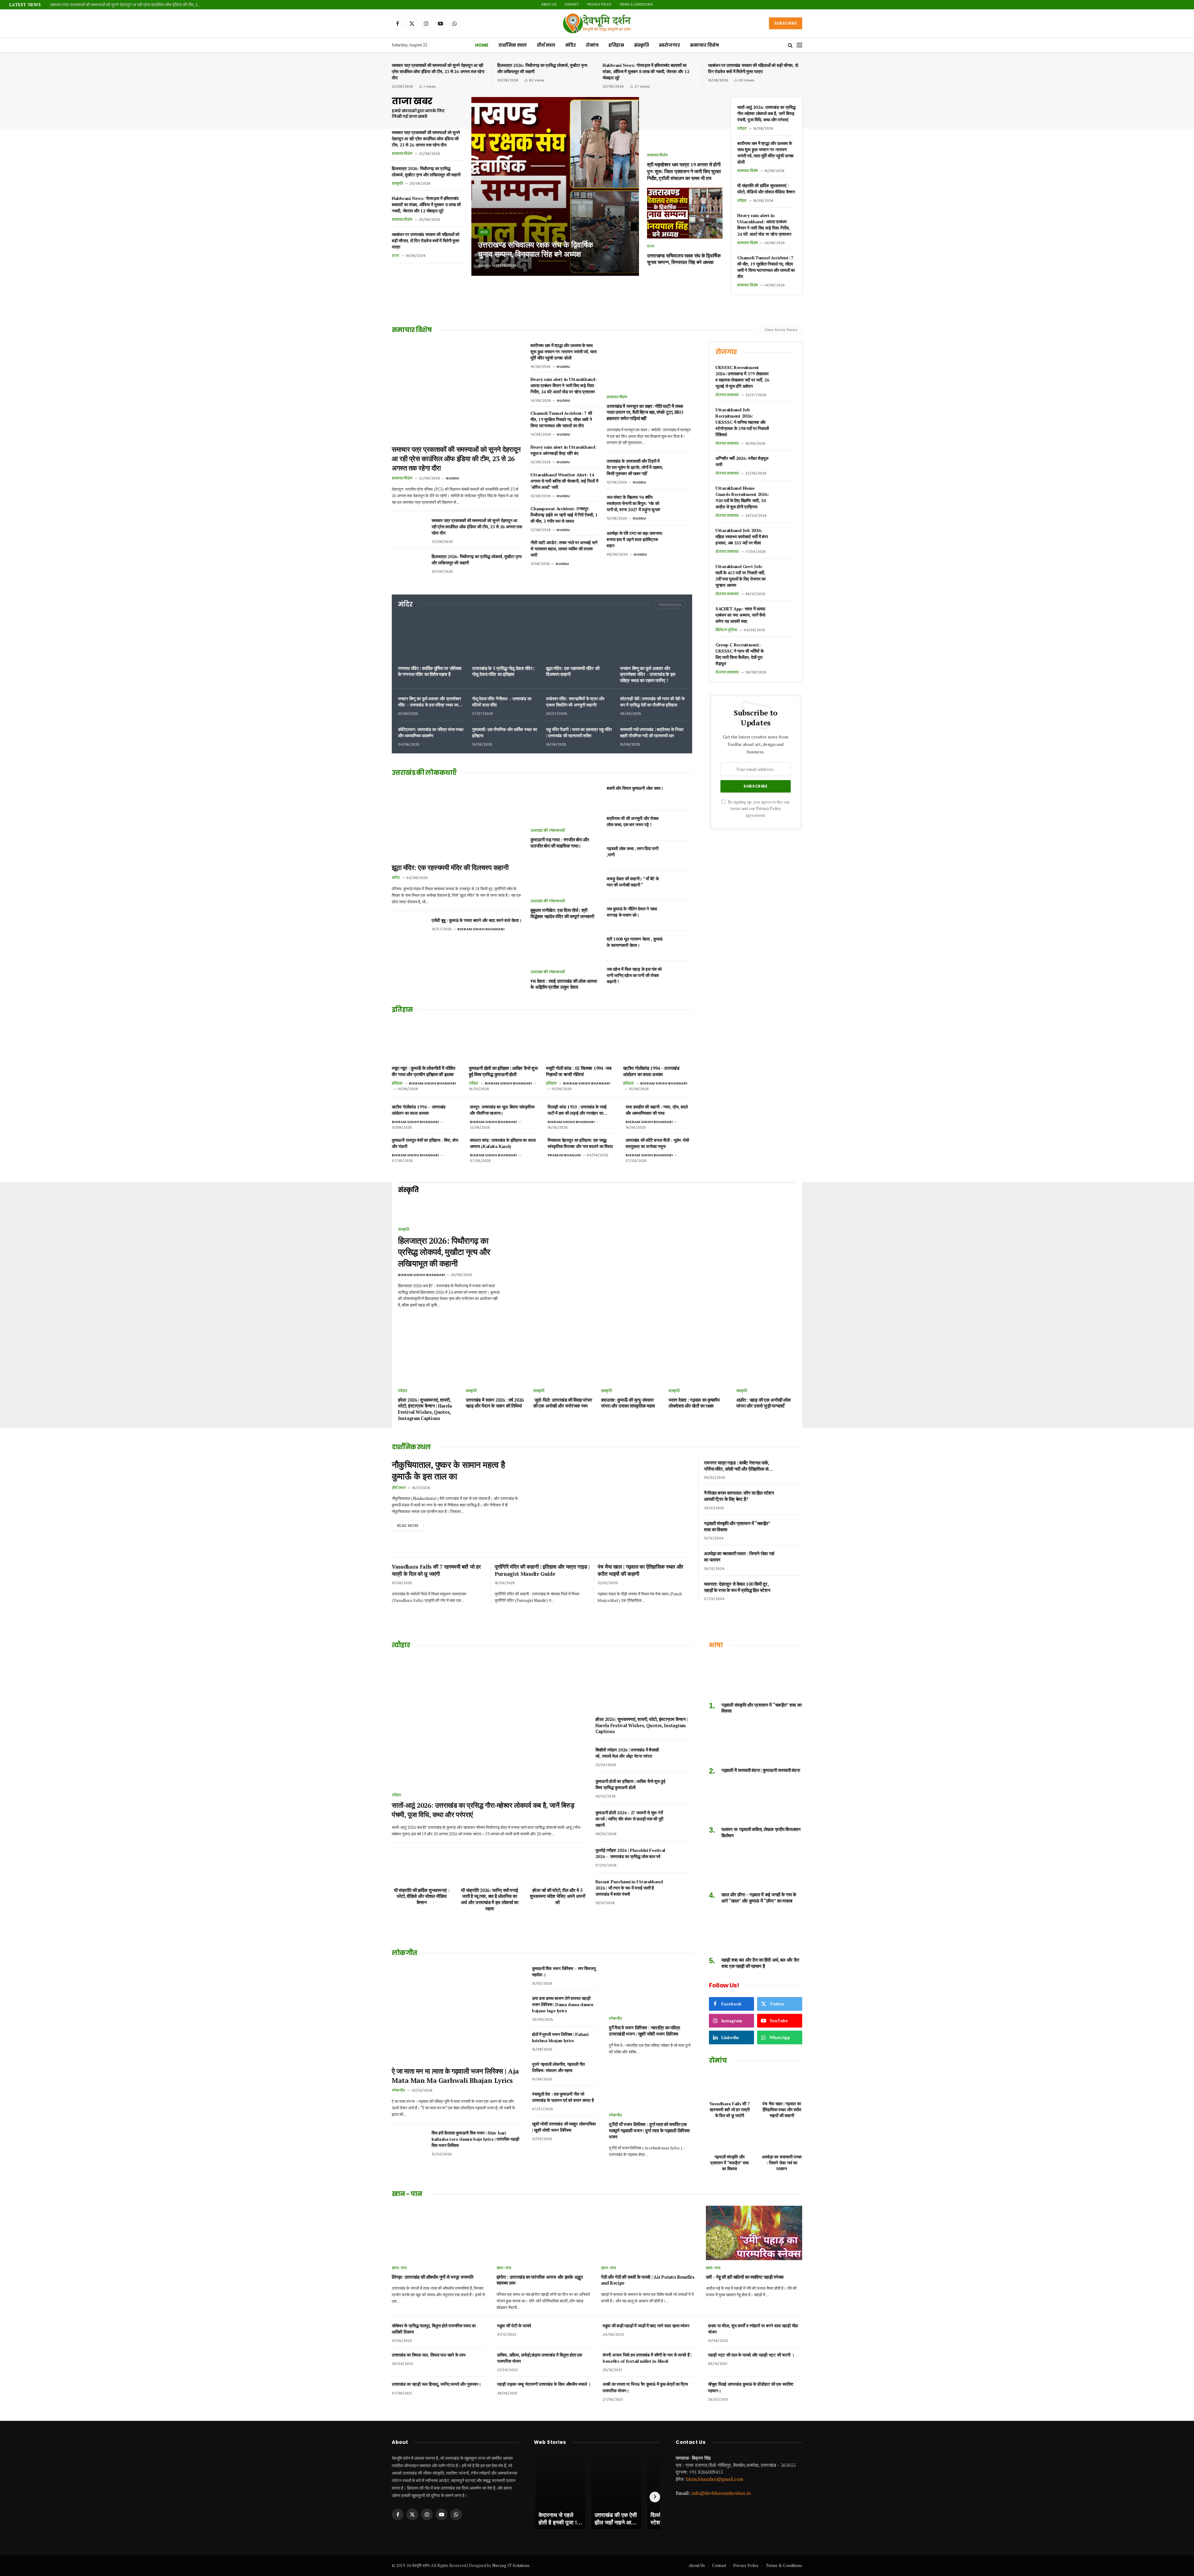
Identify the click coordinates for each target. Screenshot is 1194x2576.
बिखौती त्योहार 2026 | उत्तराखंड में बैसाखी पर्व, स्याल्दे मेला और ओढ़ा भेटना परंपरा (627, 1753)
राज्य (395, 256)
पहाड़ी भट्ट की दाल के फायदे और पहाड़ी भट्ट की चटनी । (751, 2355)
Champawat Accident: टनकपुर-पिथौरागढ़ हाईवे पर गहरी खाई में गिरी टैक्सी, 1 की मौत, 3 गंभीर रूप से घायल (564, 515)
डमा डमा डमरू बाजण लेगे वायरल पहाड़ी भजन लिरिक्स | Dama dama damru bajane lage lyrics (563, 2004)
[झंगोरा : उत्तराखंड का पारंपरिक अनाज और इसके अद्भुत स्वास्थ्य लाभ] (545, 2233)
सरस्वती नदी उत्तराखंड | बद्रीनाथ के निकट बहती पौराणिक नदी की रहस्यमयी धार (652, 732)
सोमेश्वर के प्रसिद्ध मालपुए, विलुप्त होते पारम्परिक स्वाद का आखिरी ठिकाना (434, 2329)
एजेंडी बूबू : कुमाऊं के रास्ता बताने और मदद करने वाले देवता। (477, 920)
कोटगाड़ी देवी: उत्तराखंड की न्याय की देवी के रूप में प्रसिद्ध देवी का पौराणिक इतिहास (652, 702)
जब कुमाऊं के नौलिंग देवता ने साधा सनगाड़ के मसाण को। (632, 912)
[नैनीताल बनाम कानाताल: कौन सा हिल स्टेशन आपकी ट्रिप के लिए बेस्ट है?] (792, 1500)
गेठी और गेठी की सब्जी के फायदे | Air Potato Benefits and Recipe (648, 2280)
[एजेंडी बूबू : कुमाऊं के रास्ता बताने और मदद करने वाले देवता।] (409, 928)
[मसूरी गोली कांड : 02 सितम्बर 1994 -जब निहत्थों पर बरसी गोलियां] (581, 1041)
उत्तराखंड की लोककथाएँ (548, 830)
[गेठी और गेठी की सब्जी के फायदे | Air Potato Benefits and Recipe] (649, 2233)
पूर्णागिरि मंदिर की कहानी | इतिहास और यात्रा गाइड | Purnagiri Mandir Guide (542, 1570)
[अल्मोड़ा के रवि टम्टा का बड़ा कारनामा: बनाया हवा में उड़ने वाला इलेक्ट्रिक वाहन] (680, 540)
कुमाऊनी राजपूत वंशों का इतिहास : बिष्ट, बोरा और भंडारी (425, 1143)
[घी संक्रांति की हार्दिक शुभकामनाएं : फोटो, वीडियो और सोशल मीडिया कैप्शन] (422, 1866)
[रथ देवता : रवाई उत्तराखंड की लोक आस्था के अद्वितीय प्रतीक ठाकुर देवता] (565, 945)
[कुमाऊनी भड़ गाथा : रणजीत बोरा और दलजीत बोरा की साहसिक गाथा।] (565, 804)
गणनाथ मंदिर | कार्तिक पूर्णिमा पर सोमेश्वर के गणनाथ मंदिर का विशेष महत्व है (430, 671)
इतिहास (616, 45)
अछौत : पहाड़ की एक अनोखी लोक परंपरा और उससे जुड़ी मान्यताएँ (764, 1403)
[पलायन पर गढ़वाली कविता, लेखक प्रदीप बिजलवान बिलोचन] (756, 1801)
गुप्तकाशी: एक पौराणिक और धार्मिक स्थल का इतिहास (504, 732)
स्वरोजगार (669, 45)
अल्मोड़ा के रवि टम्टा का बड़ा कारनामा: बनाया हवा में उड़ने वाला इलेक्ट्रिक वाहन (635, 539)
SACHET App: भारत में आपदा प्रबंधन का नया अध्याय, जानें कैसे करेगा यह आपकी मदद (740, 615)
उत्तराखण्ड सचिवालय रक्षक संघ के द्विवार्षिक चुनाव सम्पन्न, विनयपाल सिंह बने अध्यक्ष (536, 249)
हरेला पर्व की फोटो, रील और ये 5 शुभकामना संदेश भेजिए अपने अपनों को (558, 1896)
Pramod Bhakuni (564, 1155)
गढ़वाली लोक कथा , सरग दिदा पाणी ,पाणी (633, 851)
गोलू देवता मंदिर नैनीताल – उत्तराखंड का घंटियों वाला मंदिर (502, 702)
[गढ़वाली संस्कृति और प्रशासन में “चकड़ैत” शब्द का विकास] (792, 1530)
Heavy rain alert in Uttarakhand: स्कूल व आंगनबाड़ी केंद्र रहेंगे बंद (563, 450)
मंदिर (571, 45)
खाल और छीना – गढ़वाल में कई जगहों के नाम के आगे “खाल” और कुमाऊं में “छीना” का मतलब (759, 1898)
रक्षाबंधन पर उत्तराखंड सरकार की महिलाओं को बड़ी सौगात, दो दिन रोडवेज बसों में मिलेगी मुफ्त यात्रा (753, 68)
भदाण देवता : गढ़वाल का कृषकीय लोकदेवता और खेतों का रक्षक (694, 1403)
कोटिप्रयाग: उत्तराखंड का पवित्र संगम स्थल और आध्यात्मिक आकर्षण (431, 732)
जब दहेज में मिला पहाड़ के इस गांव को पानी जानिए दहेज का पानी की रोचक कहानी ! (634, 975)
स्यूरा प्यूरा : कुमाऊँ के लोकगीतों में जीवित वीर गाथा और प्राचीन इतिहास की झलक (423, 1071)
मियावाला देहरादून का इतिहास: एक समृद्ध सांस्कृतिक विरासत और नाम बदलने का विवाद (580, 1143)
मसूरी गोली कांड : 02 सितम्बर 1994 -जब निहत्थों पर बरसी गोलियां (579, 1071)
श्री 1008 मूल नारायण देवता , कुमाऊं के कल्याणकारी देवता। (635, 942)
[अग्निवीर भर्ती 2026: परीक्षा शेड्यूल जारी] (785, 465)
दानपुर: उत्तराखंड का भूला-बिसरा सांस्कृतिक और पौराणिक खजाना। (502, 1110)
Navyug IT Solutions (511, 2565)
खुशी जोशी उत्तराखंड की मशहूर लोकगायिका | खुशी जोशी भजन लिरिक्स (564, 2127)
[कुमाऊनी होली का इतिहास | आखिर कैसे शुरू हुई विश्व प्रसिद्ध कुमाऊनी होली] (503, 1041)
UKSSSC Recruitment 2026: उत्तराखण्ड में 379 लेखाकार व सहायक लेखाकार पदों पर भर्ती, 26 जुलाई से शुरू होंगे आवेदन (742, 377)
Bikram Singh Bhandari (481, 929)
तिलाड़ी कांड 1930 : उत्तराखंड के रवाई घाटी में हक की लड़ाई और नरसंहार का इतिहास (577, 1110)
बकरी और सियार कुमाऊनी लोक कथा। (635, 788)
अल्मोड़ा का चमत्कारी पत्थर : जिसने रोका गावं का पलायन (739, 1556)
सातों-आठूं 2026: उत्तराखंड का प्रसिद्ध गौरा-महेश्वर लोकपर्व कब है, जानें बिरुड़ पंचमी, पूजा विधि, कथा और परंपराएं (766, 113)
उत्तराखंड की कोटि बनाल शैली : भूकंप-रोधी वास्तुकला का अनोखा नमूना (657, 1143)
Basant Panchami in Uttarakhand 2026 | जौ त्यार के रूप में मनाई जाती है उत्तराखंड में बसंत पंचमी (629, 1888)
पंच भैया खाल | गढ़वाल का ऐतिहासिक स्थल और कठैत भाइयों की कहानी (640, 1570)
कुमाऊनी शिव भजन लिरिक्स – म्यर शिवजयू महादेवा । (564, 1971)
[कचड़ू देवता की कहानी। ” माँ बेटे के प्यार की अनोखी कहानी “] (680, 886)
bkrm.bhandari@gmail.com (715, 2479)
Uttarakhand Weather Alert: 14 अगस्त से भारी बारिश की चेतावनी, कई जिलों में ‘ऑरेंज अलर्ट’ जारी (564, 481)
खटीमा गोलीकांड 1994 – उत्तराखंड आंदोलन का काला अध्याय (651, 1071)
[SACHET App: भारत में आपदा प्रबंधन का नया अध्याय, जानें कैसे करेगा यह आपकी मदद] (785, 615)
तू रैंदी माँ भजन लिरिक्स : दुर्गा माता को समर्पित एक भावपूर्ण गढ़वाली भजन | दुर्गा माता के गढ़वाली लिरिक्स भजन (649, 2130)
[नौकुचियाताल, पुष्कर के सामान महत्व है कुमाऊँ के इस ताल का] (611, 1505)
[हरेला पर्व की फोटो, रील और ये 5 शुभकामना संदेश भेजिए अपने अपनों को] (557, 1866)
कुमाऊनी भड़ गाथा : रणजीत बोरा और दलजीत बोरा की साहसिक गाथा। (560, 843)
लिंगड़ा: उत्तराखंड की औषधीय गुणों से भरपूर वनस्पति (432, 2277)
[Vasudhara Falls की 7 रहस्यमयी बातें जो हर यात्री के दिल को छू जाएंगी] (729, 2084)
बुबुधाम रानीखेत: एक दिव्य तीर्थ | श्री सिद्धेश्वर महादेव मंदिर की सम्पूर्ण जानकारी (562, 913)
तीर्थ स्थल (546, 45)
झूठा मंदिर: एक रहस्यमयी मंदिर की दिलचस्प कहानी (573, 671)
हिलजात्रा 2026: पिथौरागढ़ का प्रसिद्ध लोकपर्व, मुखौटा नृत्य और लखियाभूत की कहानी (542, 68)
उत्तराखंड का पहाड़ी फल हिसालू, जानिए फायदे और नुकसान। (436, 2384)
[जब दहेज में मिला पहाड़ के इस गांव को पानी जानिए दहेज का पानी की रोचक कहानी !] (680, 976)
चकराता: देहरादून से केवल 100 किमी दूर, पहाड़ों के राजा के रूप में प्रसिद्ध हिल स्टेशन (737, 1587)
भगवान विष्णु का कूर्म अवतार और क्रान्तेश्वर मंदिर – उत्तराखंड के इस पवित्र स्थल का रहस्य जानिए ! (648, 674)
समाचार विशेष (704, 45)
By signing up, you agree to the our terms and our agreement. (758, 809)
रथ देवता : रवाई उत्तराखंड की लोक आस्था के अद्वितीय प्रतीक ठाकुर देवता (564, 984)
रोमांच (592, 45)
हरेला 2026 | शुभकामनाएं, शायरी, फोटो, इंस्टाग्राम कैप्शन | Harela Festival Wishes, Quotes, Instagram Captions (425, 1409)
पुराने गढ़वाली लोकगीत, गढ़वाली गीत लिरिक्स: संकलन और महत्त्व (558, 2067)
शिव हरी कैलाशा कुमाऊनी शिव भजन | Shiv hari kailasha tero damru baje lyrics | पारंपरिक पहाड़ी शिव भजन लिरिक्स (475, 2139)
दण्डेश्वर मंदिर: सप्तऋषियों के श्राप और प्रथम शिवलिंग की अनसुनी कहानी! (575, 702)
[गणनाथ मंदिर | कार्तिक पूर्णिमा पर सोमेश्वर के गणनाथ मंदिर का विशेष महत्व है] (431, 638)
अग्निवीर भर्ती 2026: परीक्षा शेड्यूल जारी (742, 461)
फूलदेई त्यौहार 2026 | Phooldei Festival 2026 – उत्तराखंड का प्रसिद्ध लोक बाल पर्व (630, 1853)
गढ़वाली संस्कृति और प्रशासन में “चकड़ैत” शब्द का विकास (737, 1526)
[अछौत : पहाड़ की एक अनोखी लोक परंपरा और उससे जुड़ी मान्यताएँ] (766, 1365)
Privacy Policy (599, 5)
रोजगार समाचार (727, 395)
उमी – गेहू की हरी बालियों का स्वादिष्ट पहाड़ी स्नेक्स (745, 2277)
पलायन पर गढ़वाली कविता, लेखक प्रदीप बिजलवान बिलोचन (761, 1832)
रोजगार (726, 352)
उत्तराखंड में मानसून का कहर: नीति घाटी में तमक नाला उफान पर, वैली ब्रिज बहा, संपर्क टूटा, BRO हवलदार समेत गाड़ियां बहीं (645, 412)
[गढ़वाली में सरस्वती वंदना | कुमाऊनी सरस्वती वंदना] (756, 1742)
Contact (572, 5)
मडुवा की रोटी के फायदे (514, 2326)
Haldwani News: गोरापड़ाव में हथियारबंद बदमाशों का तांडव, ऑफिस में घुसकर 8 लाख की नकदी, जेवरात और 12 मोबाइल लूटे (646, 71)
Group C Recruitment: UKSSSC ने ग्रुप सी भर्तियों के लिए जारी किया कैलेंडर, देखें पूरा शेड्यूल (739, 654)
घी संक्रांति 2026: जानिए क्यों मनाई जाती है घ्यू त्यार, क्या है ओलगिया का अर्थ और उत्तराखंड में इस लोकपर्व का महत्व (490, 1899)
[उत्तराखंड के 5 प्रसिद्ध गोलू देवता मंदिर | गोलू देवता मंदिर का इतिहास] (505, 638)
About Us (549, 5)
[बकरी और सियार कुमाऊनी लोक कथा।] (680, 795)
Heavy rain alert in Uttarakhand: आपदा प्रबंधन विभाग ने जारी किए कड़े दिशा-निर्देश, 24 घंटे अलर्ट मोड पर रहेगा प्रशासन (764, 225)
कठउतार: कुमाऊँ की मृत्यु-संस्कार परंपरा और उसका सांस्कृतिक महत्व (628, 1403)
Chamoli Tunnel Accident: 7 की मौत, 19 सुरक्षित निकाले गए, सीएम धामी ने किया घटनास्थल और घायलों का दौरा (766, 267)
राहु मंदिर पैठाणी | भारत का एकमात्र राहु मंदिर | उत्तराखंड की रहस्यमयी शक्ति (579, 732)
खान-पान (399, 2268)
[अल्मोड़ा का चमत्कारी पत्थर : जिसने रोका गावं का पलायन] (792, 1560)
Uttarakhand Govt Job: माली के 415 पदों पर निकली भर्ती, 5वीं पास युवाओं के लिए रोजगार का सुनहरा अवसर (740, 576)
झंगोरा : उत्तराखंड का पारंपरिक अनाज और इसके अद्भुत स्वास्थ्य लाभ (540, 2280)
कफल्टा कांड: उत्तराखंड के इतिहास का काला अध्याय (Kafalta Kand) (503, 1143)
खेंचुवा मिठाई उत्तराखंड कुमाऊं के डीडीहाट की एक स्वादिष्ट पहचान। (751, 2387)
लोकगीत (398, 2090)
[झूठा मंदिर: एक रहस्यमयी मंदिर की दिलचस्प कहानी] (579, 638)
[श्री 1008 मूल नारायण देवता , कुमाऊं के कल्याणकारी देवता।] (680, 946)
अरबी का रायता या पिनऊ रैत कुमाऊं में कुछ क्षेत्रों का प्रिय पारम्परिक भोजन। (645, 2387)
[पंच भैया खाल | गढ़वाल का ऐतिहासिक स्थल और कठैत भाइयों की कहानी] (782, 2084)
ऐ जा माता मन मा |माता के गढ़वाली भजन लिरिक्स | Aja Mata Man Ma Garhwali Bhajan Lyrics (455, 2076)
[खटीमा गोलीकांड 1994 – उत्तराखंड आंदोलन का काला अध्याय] (658, 1041)
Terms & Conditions (636, 5)
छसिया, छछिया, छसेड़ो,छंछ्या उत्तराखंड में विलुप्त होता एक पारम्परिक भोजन (540, 2358)
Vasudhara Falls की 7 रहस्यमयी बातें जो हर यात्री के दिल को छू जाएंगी (436, 1570)
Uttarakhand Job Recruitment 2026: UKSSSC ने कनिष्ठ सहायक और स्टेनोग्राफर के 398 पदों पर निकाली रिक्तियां (742, 422)
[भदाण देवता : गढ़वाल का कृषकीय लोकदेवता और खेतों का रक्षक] (699, 1365)
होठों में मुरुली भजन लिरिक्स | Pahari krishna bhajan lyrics (560, 2037)
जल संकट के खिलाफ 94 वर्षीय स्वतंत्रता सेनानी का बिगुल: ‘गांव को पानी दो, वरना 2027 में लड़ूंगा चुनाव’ (634, 503)
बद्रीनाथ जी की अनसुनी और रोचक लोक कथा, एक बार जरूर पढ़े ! (633, 821)
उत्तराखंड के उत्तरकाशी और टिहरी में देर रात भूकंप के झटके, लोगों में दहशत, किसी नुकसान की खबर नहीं (635, 467)
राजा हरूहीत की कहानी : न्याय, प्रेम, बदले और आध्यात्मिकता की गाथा (657, 1110)
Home (482, 45)
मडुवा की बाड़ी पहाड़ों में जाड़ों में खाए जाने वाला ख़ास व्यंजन (646, 2326)
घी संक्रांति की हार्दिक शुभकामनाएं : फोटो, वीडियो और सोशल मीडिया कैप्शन (766, 189)
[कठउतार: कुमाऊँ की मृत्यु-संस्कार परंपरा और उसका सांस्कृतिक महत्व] (631, 1365)
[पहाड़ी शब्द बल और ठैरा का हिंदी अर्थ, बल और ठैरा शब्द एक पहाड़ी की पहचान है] (756, 1932)
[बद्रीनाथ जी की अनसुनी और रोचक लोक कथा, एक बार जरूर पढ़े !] (680, 826)
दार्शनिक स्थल (513, 45)
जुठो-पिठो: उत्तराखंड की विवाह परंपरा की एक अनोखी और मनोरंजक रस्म (563, 1403)
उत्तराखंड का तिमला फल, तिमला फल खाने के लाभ (429, 2355)
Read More (670, 605)
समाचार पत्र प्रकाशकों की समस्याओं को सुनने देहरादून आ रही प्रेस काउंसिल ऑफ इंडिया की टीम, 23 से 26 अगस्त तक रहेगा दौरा (128, 5)
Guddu (484, 266)
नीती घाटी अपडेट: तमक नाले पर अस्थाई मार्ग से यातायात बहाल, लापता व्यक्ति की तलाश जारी (564, 549)
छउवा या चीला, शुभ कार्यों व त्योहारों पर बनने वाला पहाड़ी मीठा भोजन (753, 2329)
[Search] (790, 45)
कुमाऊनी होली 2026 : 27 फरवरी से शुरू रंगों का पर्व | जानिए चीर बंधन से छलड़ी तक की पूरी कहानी (629, 1819)
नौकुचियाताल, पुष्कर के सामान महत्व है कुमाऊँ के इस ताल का (448, 1471)
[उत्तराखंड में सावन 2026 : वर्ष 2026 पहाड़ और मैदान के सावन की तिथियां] (496, 1365)
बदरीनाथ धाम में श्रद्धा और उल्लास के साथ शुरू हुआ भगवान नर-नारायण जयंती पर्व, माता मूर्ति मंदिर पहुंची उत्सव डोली (765, 153)
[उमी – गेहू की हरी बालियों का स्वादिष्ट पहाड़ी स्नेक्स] (754, 2233)
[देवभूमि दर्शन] (597, 23)
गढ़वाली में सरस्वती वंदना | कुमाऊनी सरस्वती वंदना (761, 1770)
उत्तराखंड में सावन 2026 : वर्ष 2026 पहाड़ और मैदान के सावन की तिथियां (495, 1403)
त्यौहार (742, 128)
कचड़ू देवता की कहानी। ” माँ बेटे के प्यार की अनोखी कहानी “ (633, 882)
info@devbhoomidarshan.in (721, 2493)
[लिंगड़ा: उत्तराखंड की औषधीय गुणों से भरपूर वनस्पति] (440, 2233)
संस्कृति (641, 45)
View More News (781, 330)
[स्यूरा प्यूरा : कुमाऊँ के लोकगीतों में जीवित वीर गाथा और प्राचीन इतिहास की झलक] (426, 1041)
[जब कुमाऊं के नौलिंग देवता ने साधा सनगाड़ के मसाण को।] (680, 916)
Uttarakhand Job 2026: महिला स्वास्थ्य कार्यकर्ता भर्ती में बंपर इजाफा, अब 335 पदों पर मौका (742, 536)
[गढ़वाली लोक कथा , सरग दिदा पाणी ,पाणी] (680, 856)
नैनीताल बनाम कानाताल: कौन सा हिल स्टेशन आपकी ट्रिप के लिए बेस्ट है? (739, 1496)
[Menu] (799, 45)
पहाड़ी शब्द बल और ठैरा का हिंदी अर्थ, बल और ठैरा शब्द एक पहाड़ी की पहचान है (760, 1963)
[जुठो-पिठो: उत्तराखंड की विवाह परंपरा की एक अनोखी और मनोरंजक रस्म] (563, 1365)
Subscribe (786, 23)
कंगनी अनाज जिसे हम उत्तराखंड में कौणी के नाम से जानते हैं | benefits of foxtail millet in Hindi (647, 2358)
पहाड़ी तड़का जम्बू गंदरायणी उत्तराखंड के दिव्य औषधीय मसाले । (544, 2384)
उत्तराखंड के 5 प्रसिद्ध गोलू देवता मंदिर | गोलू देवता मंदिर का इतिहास (503, 671)
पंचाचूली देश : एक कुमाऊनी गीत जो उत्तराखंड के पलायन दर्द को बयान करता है (563, 2097)
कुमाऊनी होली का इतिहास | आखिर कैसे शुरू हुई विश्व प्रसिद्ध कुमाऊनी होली (503, 1071)
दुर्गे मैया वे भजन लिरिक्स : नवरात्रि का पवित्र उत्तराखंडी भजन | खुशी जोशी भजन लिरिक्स (644, 2031)
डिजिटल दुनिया (726, 630)
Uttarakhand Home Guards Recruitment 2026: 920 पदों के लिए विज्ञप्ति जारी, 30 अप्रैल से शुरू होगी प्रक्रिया (742, 497)
